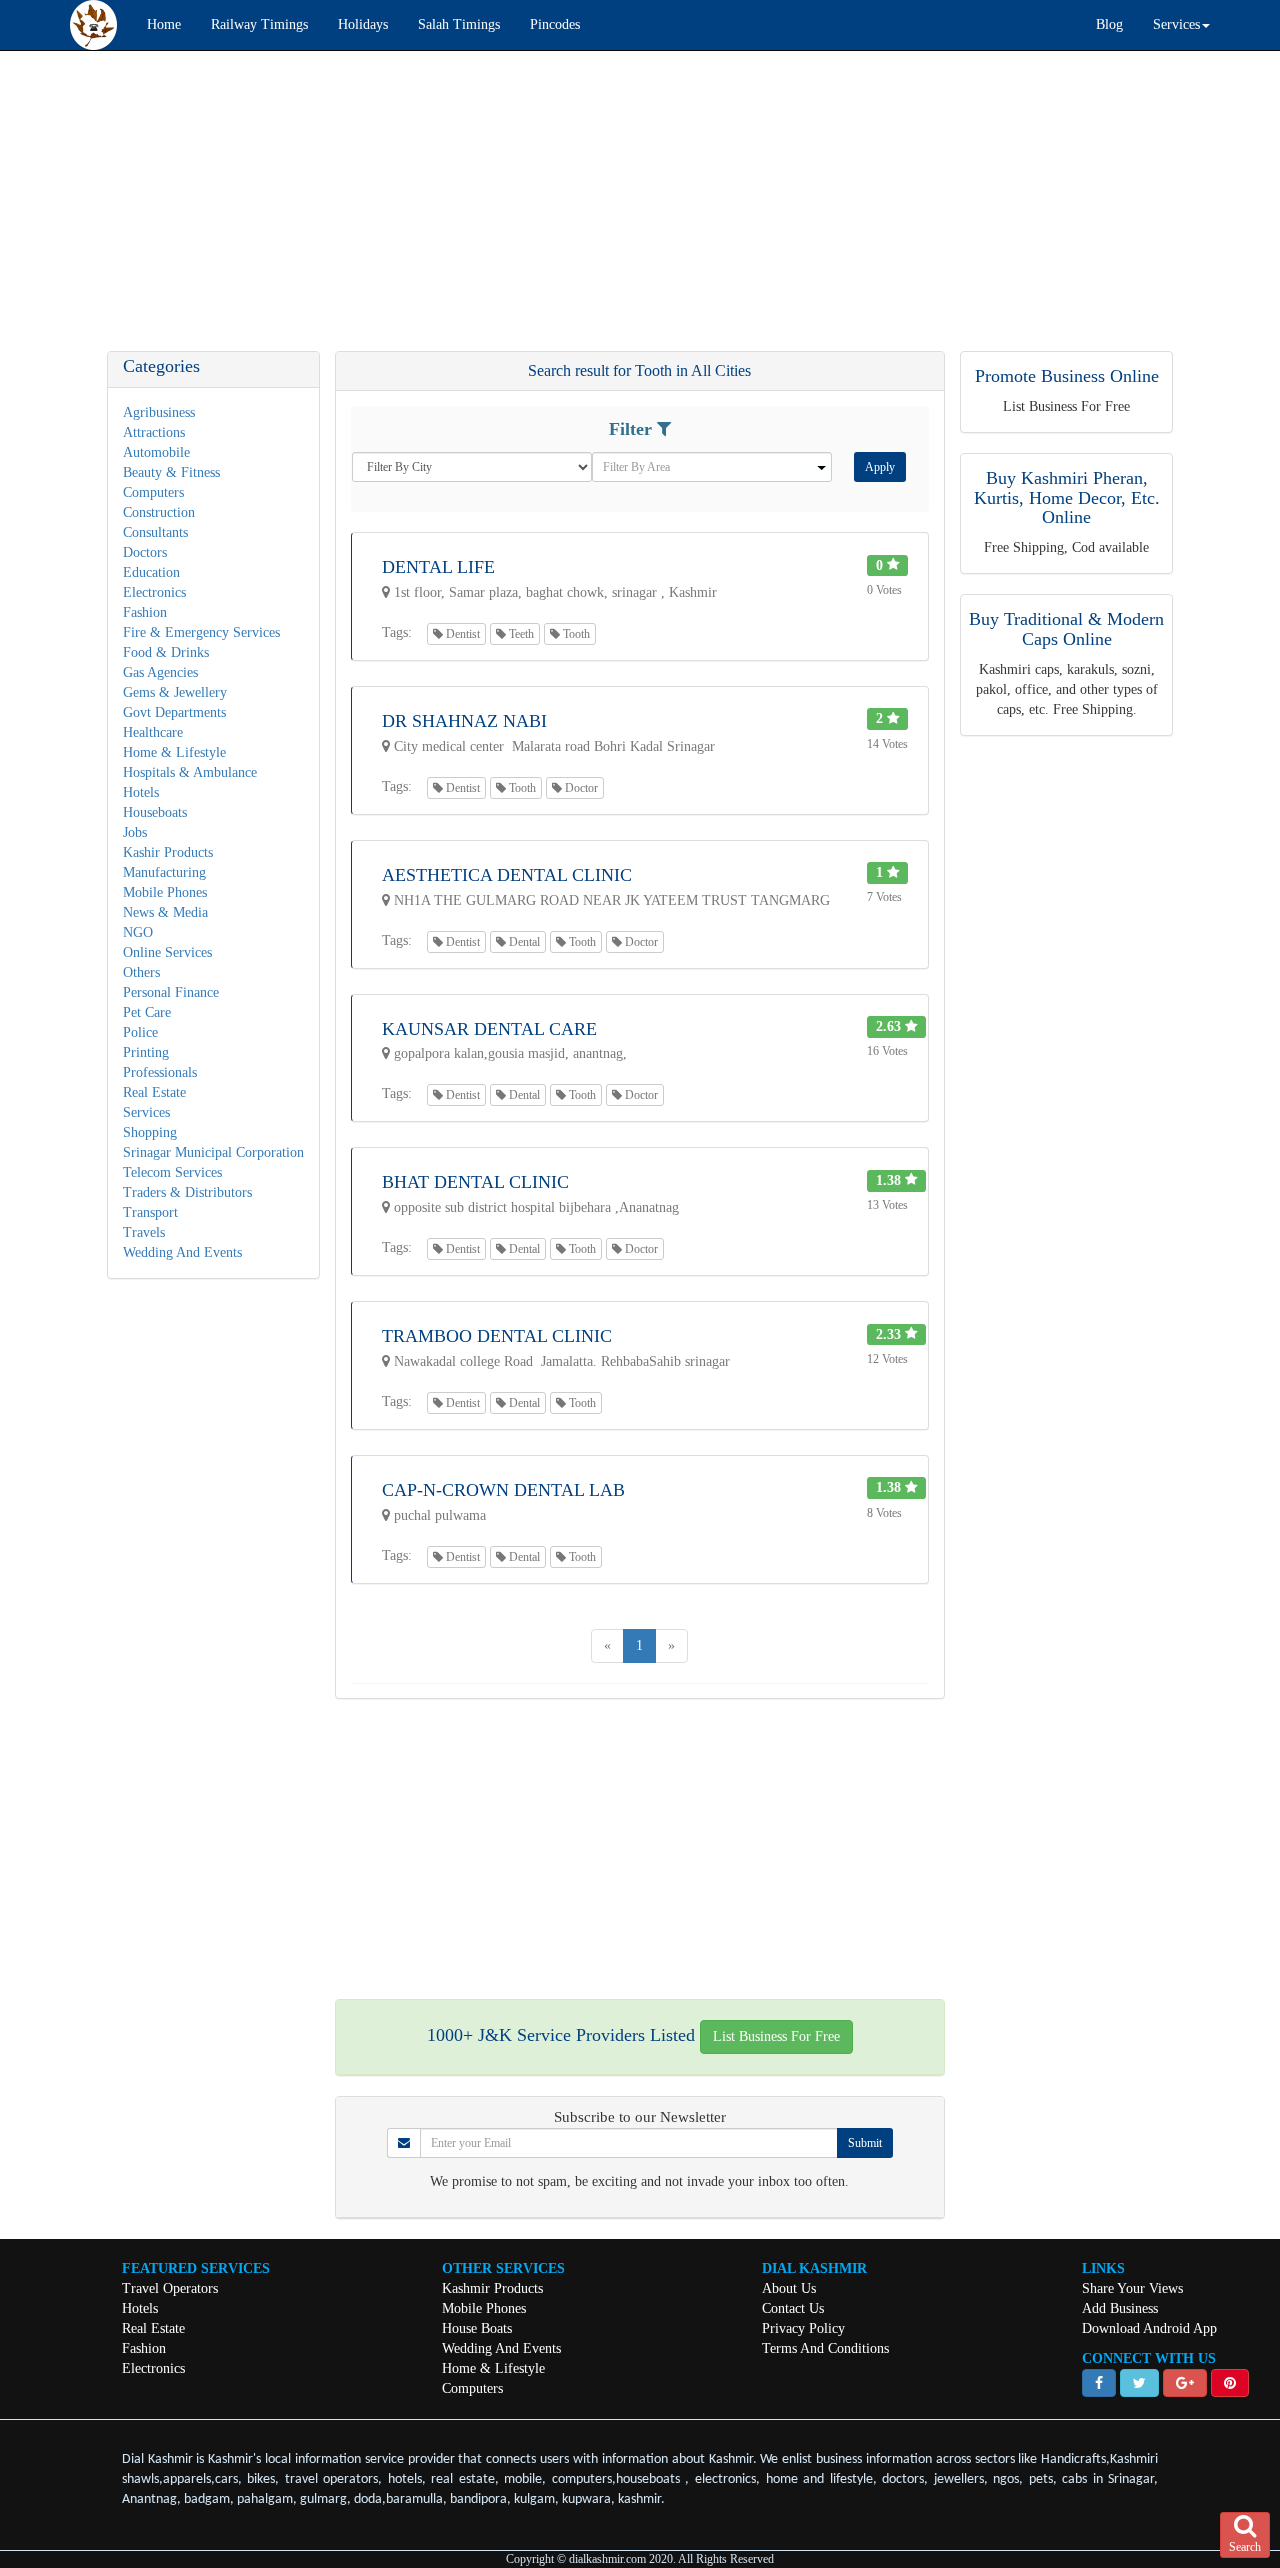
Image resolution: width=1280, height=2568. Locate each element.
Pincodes (555, 24)
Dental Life (438, 567)
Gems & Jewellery (175, 692)
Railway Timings (259, 24)
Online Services (167, 952)
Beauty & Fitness (171, 472)
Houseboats (155, 812)
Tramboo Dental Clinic (497, 1336)
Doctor (580, 788)
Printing (146, 1052)
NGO (138, 932)
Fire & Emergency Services (201, 632)
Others (141, 972)
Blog (1109, 24)
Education (151, 572)
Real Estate (154, 1092)
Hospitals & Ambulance (190, 772)
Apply (880, 467)
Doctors (145, 552)
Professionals (160, 1072)
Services (146, 1112)
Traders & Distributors (187, 1192)
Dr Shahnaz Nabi (464, 721)
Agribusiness (159, 412)
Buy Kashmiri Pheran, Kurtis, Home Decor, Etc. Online (1067, 498)
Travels (144, 1232)
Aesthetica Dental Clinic (507, 875)
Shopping (150, 1132)
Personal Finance (171, 992)
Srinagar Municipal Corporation (213, 1152)
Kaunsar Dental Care (489, 1029)
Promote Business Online (1067, 376)
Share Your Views (1132, 2288)
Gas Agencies (160, 672)
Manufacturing (164, 872)
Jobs (135, 832)
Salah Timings (459, 24)
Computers (153, 492)
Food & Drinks (166, 652)
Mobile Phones (165, 892)
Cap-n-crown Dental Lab (503, 1490)
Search (1245, 2547)
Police (140, 1032)
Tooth (575, 634)
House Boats (477, 2328)
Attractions (154, 432)
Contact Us (793, 2308)
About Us (789, 2288)
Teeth (520, 634)
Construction (159, 512)
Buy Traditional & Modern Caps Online (1066, 629)
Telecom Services (172, 1172)
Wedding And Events (182, 1252)
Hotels (141, 792)
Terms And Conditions (825, 2348)
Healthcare (153, 732)
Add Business (1120, 2308)
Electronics (154, 592)
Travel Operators (170, 2288)
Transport (150, 1212)
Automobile (156, 452)
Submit (865, 2143)
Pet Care (147, 1012)
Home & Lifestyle (174, 752)
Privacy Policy (803, 2328)
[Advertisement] (600, 211)
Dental (523, 942)
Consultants (155, 532)
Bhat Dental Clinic (475, 1182)
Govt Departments (174, 712)
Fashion (145, 612)
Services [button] (1176, 24)
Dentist (461, 634)
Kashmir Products (492, 2288)
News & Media (165, 912)
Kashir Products (168, 852)
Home (164, 24)
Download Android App (1149, 2328)
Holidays (363, 24)
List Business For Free (776, 2036)
